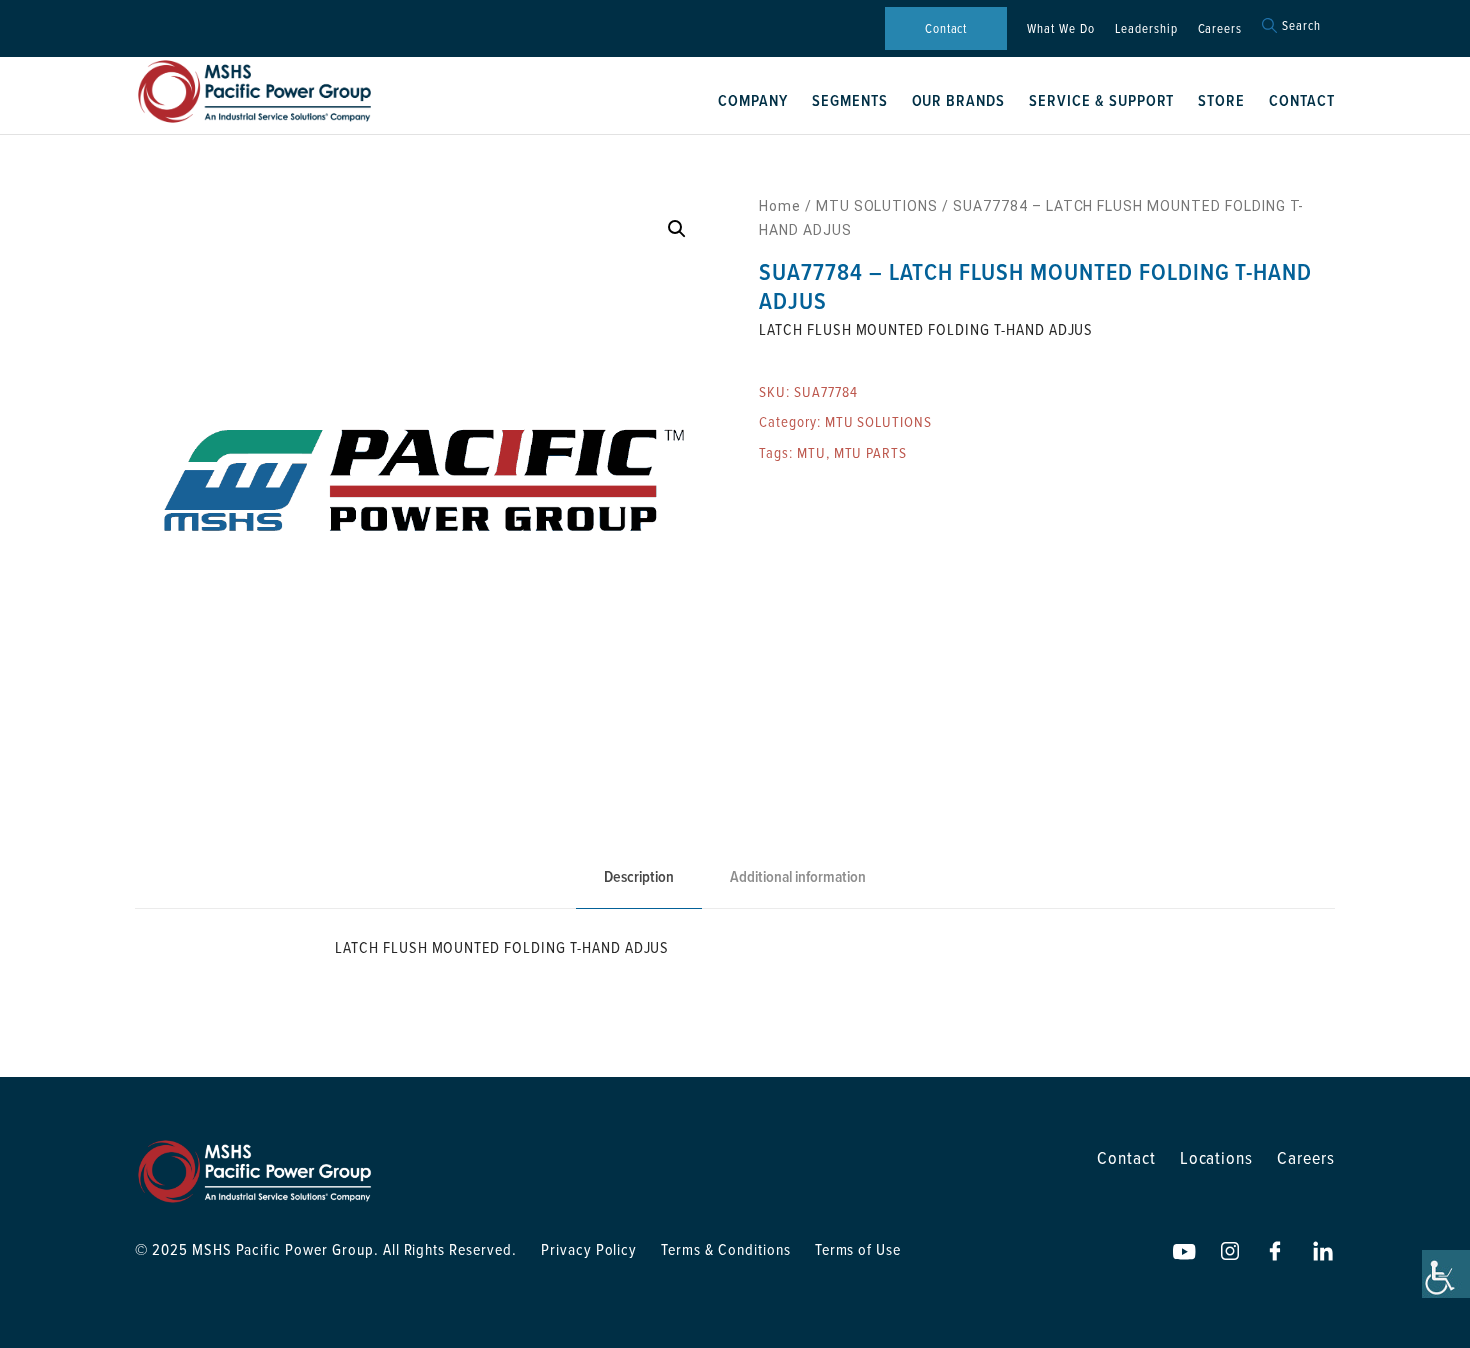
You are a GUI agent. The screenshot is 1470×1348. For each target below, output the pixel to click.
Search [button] (1301, 25)
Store (1221, 100)
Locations (1217, 1157)
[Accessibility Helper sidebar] (1446, 1274)
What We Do (1061, 28)
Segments (850, 100)
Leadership (1146, 28)
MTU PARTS (871, 452)
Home (780, 206)
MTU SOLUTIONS (877, 206)
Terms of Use (858, 1249)
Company (753, 100)
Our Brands (959, 100)
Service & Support (1101, 100)
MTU (811, 452)
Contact (946, 28)
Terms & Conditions (725, 1249)
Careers (1220, 28)
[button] (677, 229)
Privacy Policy (589, 1249)
